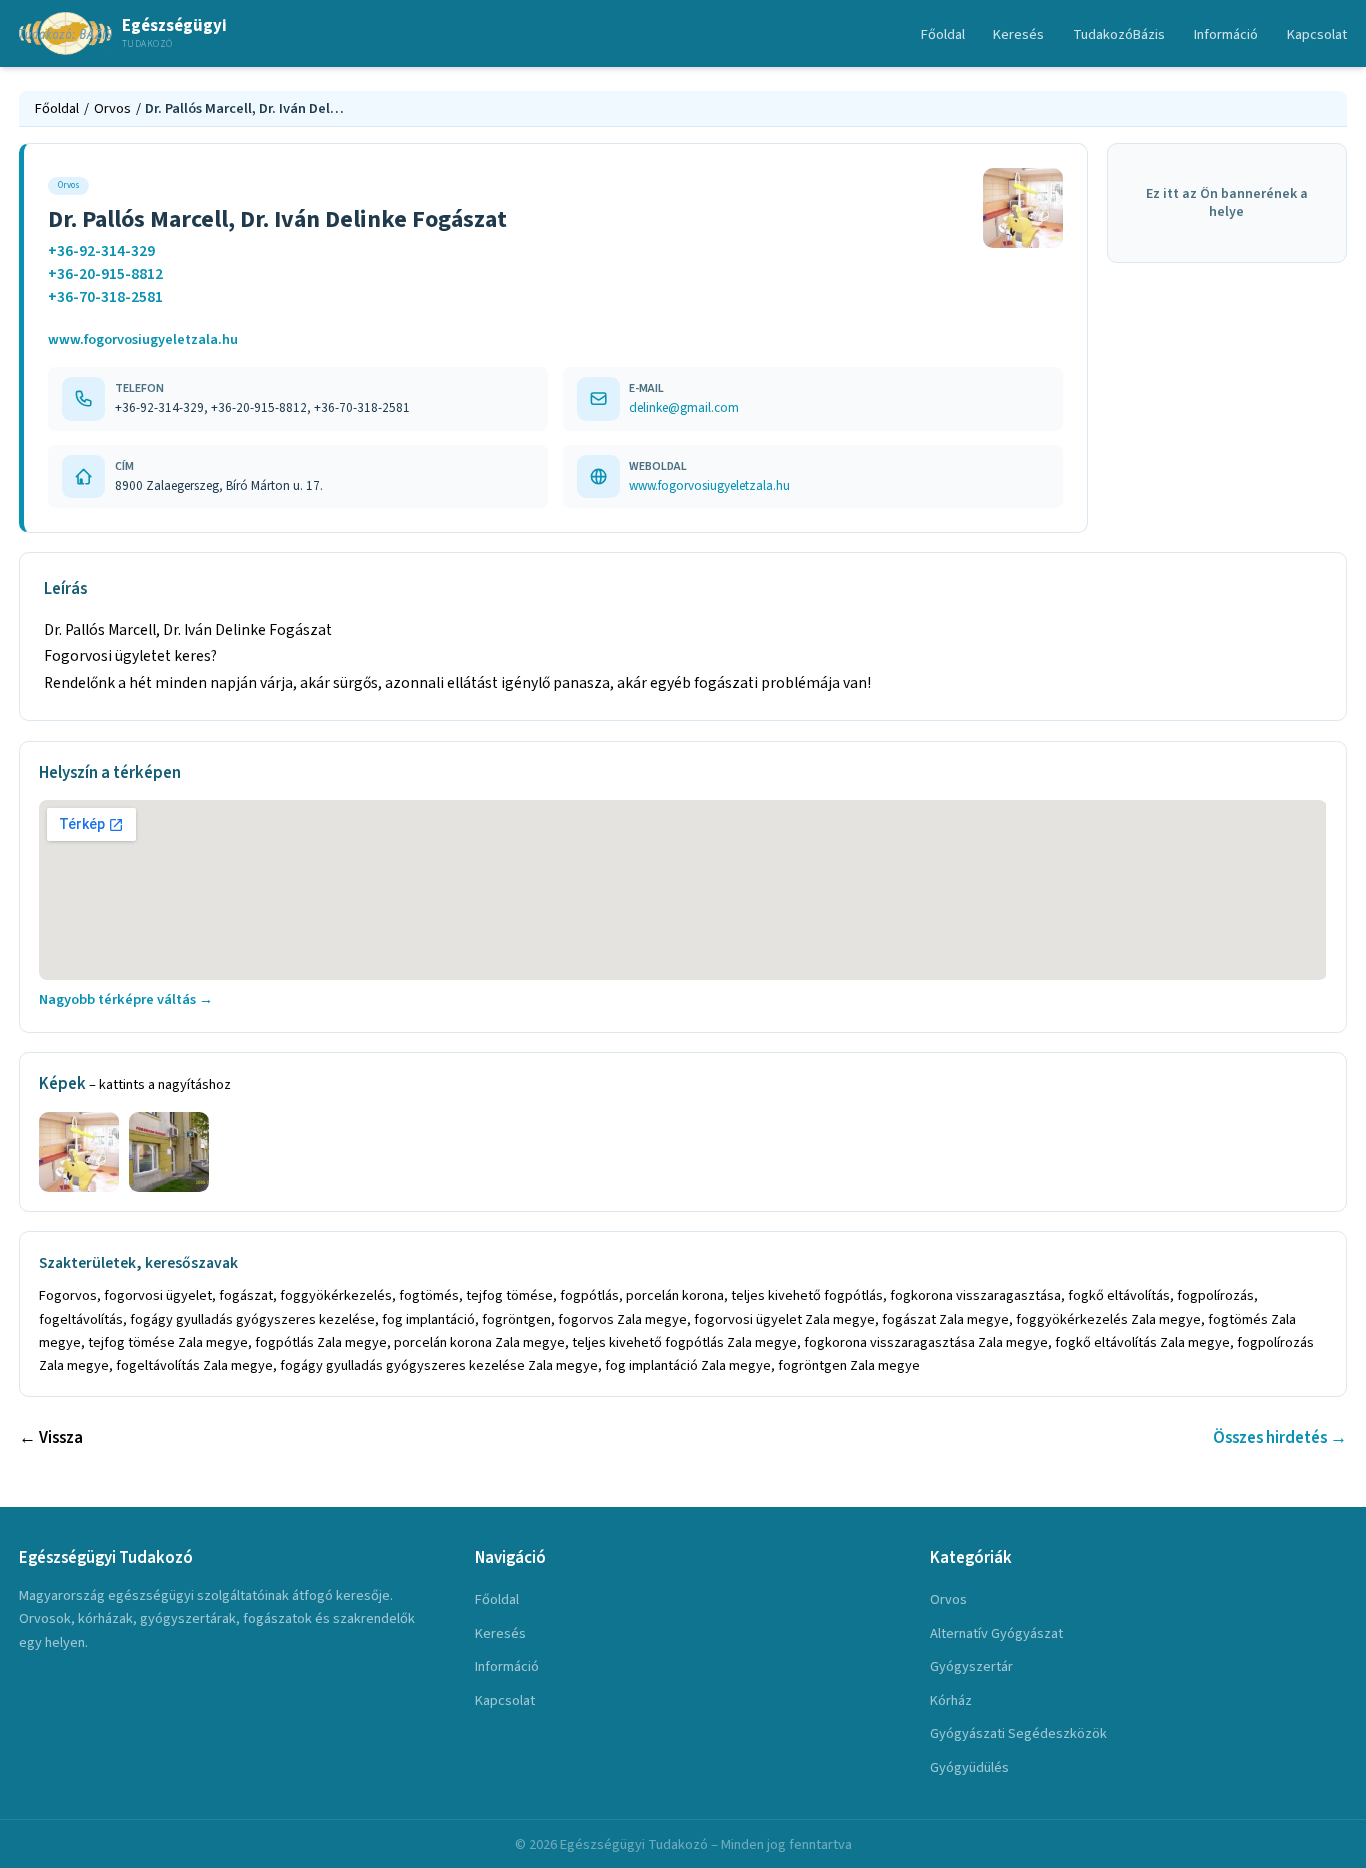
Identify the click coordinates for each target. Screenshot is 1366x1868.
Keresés (1018, 34)
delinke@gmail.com (684, 407)
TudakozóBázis (1119, 34)
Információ (1226, 34)
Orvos (112, 108)
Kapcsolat (1317, 34)
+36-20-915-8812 (105, 274)
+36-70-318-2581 (105, 297)
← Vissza (51, 1438)
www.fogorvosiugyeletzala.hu (143, 339)
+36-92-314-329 (101, 251)
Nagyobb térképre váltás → (126, 999)
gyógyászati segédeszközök (1018, 1733)
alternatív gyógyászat (996, 1633)
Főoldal (943, 34)
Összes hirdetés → (1280, 1438)
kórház (951, 1700)
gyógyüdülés (969, 1767)
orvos (948, 1599)
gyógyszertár (971, 1666)
